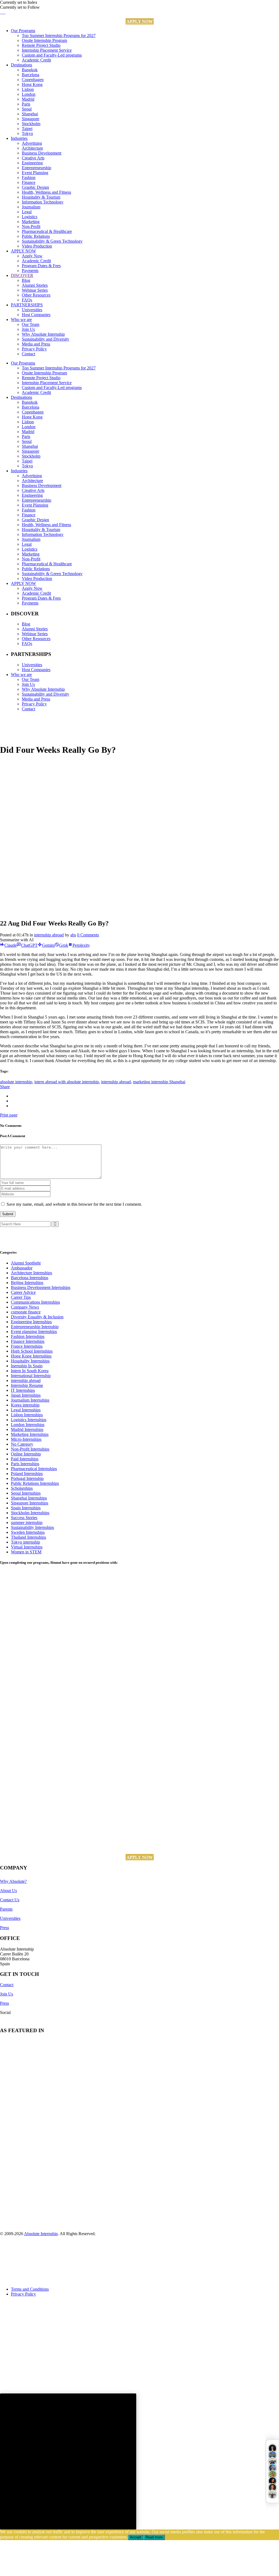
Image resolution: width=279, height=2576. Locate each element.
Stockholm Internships (30, 1513)
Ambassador (22, 1268)
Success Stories (24, 1518)
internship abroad (49, 935)
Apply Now (49, 2564)
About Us (8, 1891)
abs (73, 935)
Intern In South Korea (30, 1371)
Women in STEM (26, 1552)
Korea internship (25, 1405)
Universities (10, 1918)
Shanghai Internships (29, 1498)
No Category (22, 1444)
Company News (25, 1307)
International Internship (31, 1376)
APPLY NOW (140, 21)
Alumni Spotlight (26, 1263)
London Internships (28, 1425)
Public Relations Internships (35, 1483)
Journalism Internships (30, 1400)
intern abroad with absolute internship (67, 1082)
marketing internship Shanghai (159, 1082)
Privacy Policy (23, 2294)
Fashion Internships (28, 1336)
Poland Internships (27, 1474)
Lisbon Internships (27, 1415)
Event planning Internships (34, 1332)
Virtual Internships (27, 1547)
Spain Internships (26, 1508)
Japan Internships (26, 1395)
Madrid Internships (27, 1429)
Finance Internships (28, 1341)
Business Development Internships (41, 1287)
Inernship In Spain (27, 1366)
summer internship (27, 1523)
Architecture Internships (31, 1273)
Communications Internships (35, 1302)
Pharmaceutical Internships (34, 1469)
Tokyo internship (25, 1542)
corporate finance (26, 1312)
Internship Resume (27, 1385)
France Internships (27, 1346)
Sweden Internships (28, 1532)
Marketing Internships (30, 1434)
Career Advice (23, 1292)
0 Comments (88, 935)
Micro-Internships (26, 1439)
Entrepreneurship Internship (35, 1327)
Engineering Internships (31, 1322)
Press (4, 1928)
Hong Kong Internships (31, 1356)
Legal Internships (26, 1410)
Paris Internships (25, 1464)
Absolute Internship (41, 2234)
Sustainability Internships (32, 1527)
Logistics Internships (29, 1420)
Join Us (7, 1994)
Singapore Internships (30, 1503)
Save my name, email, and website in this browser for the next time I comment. (74, 1204)
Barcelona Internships (30, 1278)
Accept (136, 2537)
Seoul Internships (26, 1493)
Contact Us (10, 1900)
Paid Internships (25, 1459)
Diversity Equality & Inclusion (37, 1317)
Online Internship (26, 1454)
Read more (154, 2537)
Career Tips (21, 1297)
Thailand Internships (28, 1537)
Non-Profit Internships (30, 1449)
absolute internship (16, 1082)
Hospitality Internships (30, 1361)
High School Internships (32, 1351)
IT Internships (23, 1390)
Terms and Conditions (30, 2289)
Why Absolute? (13, 1881)
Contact (7, 1985)
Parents (6, 1909)
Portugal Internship (27, 1478)
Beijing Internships (27, 1283)
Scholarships (22, 1488)
